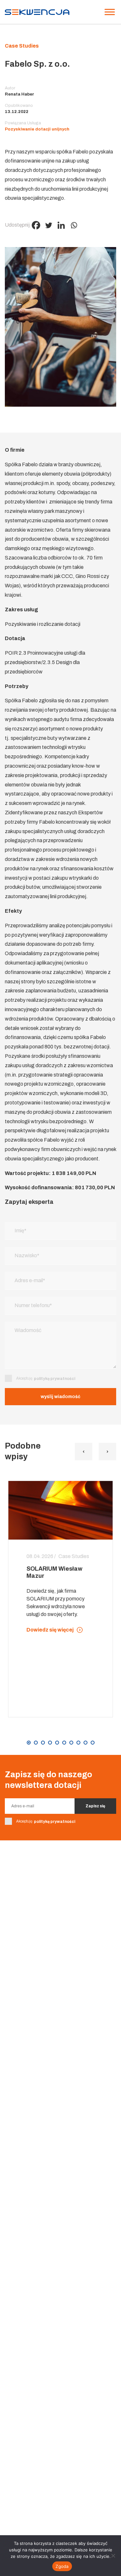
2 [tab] (36, 1743)
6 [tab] (64, 1743)
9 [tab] (86, 1743)
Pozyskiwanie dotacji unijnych (37, 129)
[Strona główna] (37, 12)
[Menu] (110, 12)
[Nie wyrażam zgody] (113, 2556)
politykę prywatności (55, 1379)
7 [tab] (71, 1743)
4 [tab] (50, 1743)
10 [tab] (93, 1743)
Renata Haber (20, 94)
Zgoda (62, 2566)
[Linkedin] (61, 225)
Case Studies (22, 46)
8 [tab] (78, 1743)
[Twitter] (49, 225)
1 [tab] (29, 1743)
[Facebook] (36, 225)
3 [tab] (43, 1743)
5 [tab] (57, 1743)
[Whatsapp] (74, 225)
